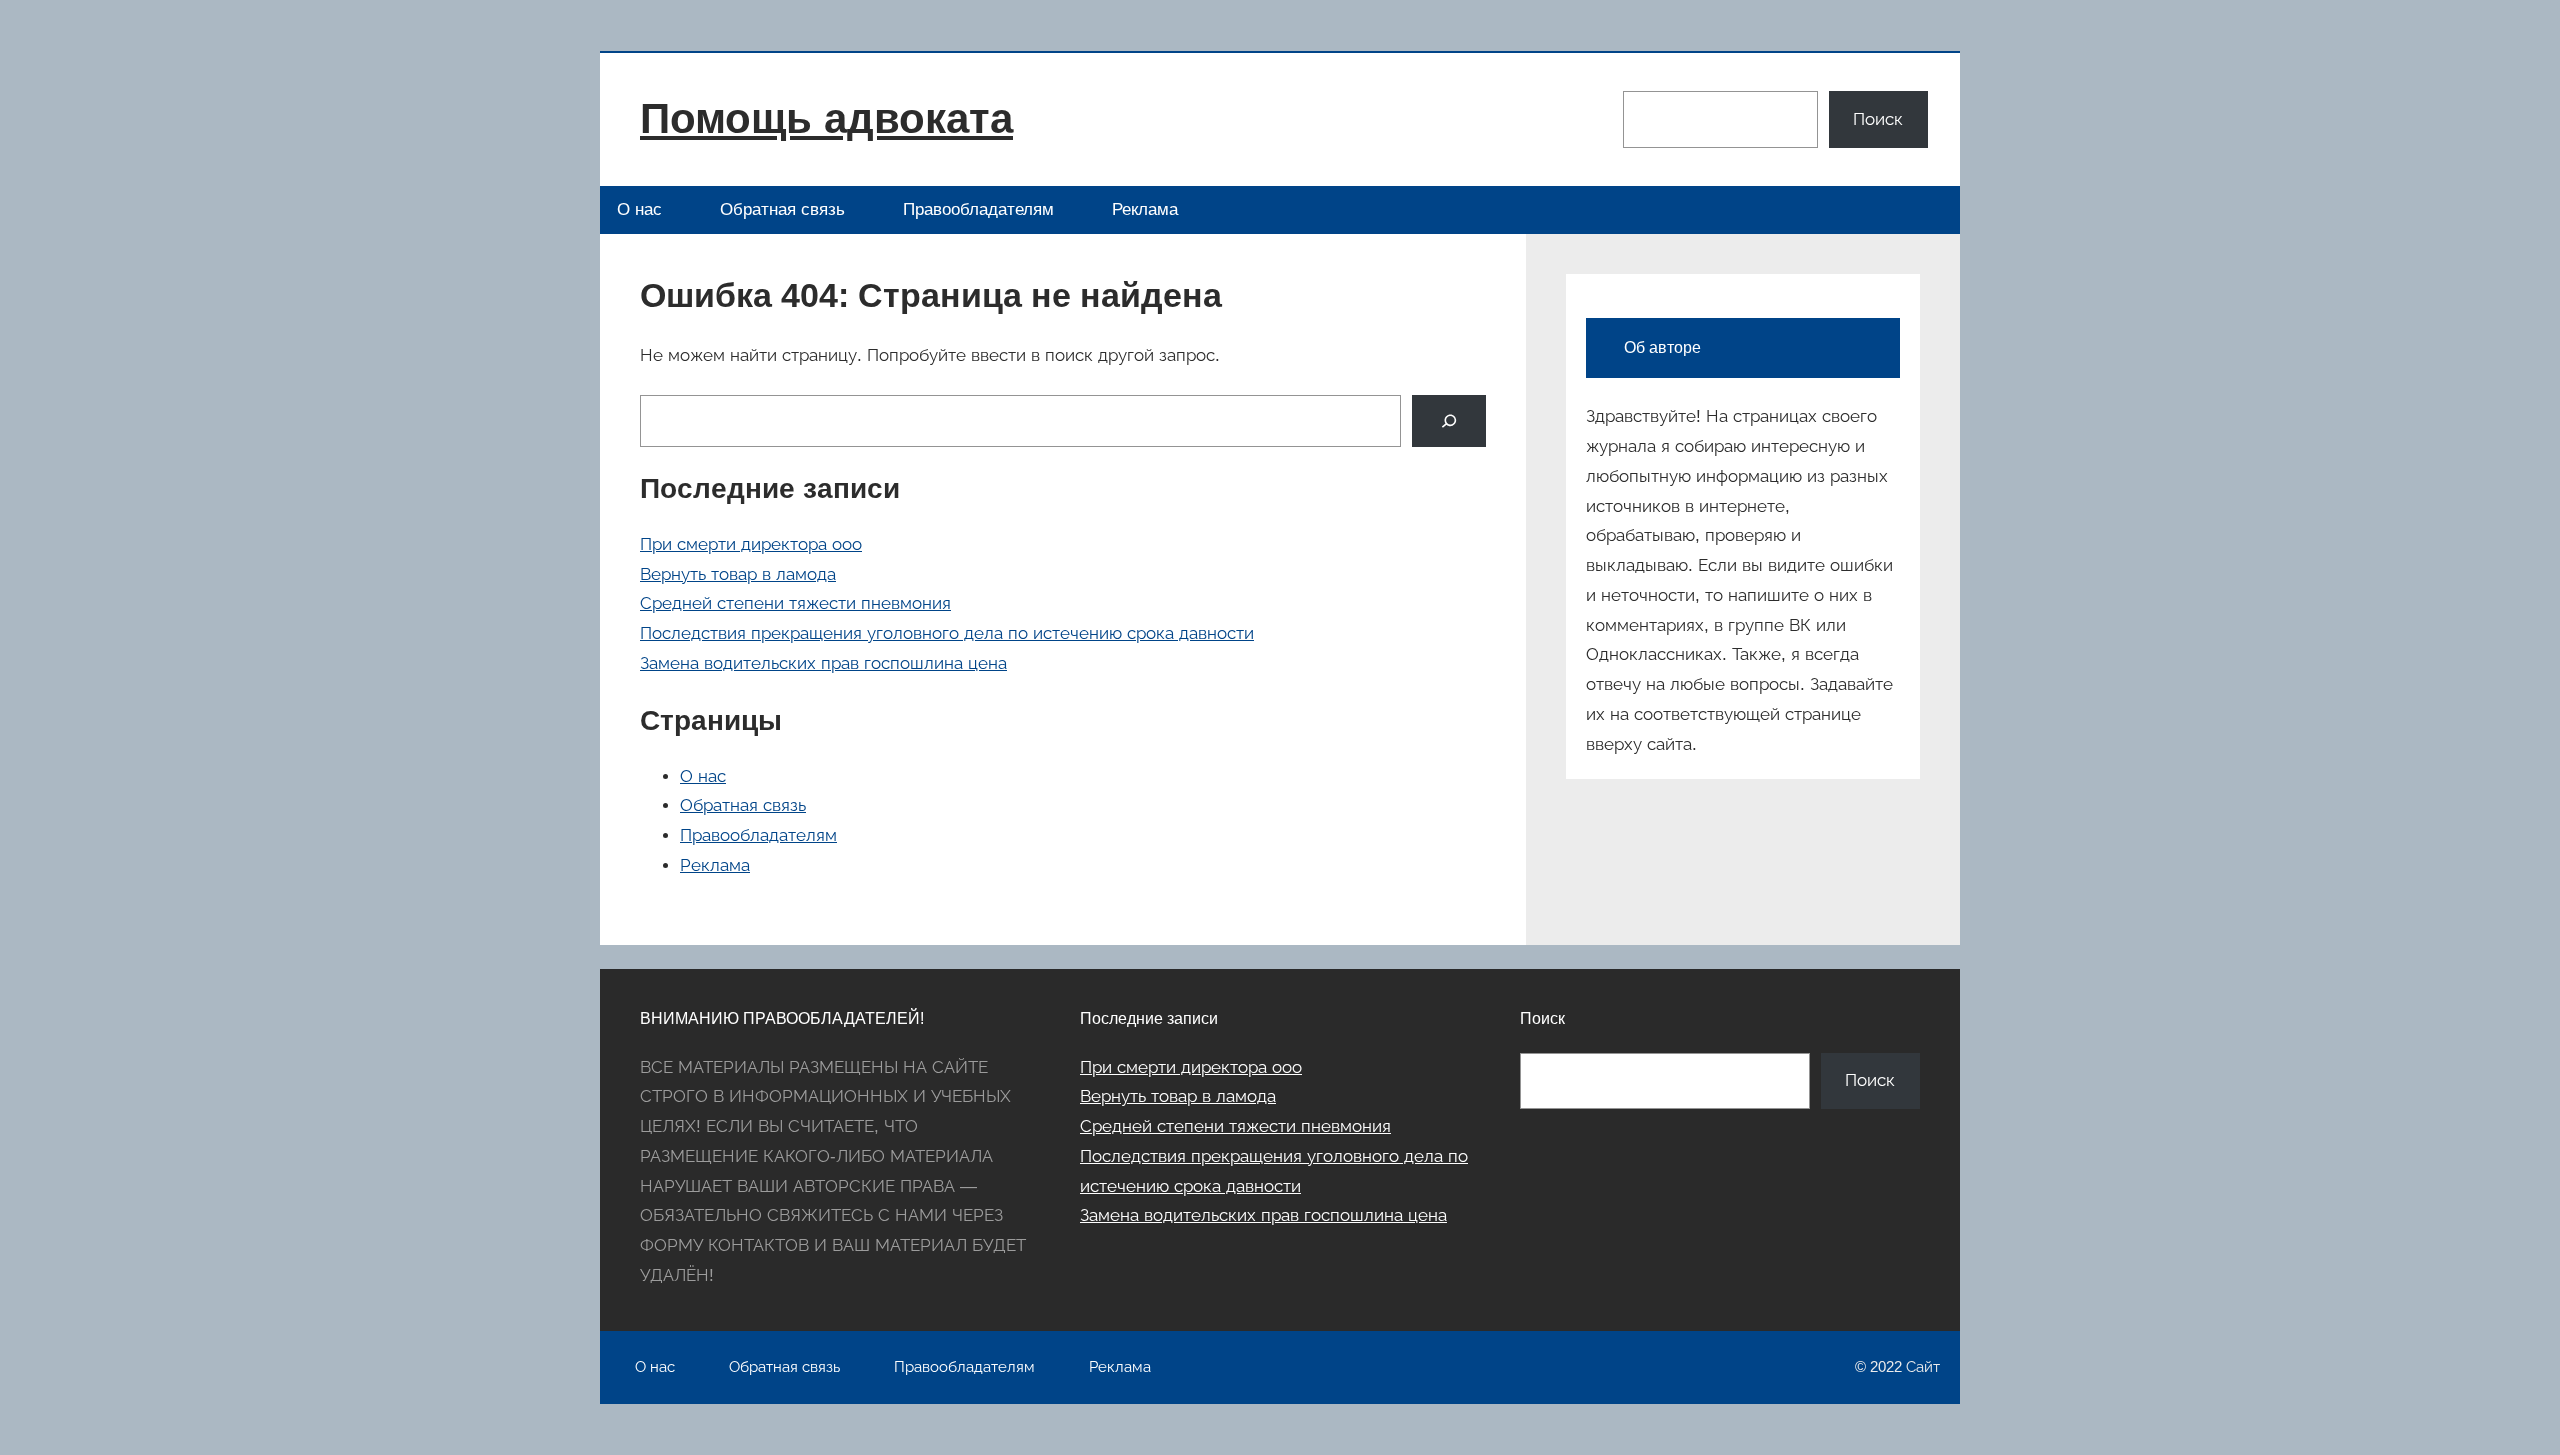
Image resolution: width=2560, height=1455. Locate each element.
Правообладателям (978, 209)
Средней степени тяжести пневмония (795, 603)
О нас (639, 209)
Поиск (1878, 119)
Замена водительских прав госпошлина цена (823, 663)
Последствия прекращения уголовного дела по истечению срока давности (947, 633)
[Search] (1449, 421)
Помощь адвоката (826, 118)
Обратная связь (782, 209)
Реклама (1145, 209)
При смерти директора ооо (751, 544)
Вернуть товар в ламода (738, 574)
